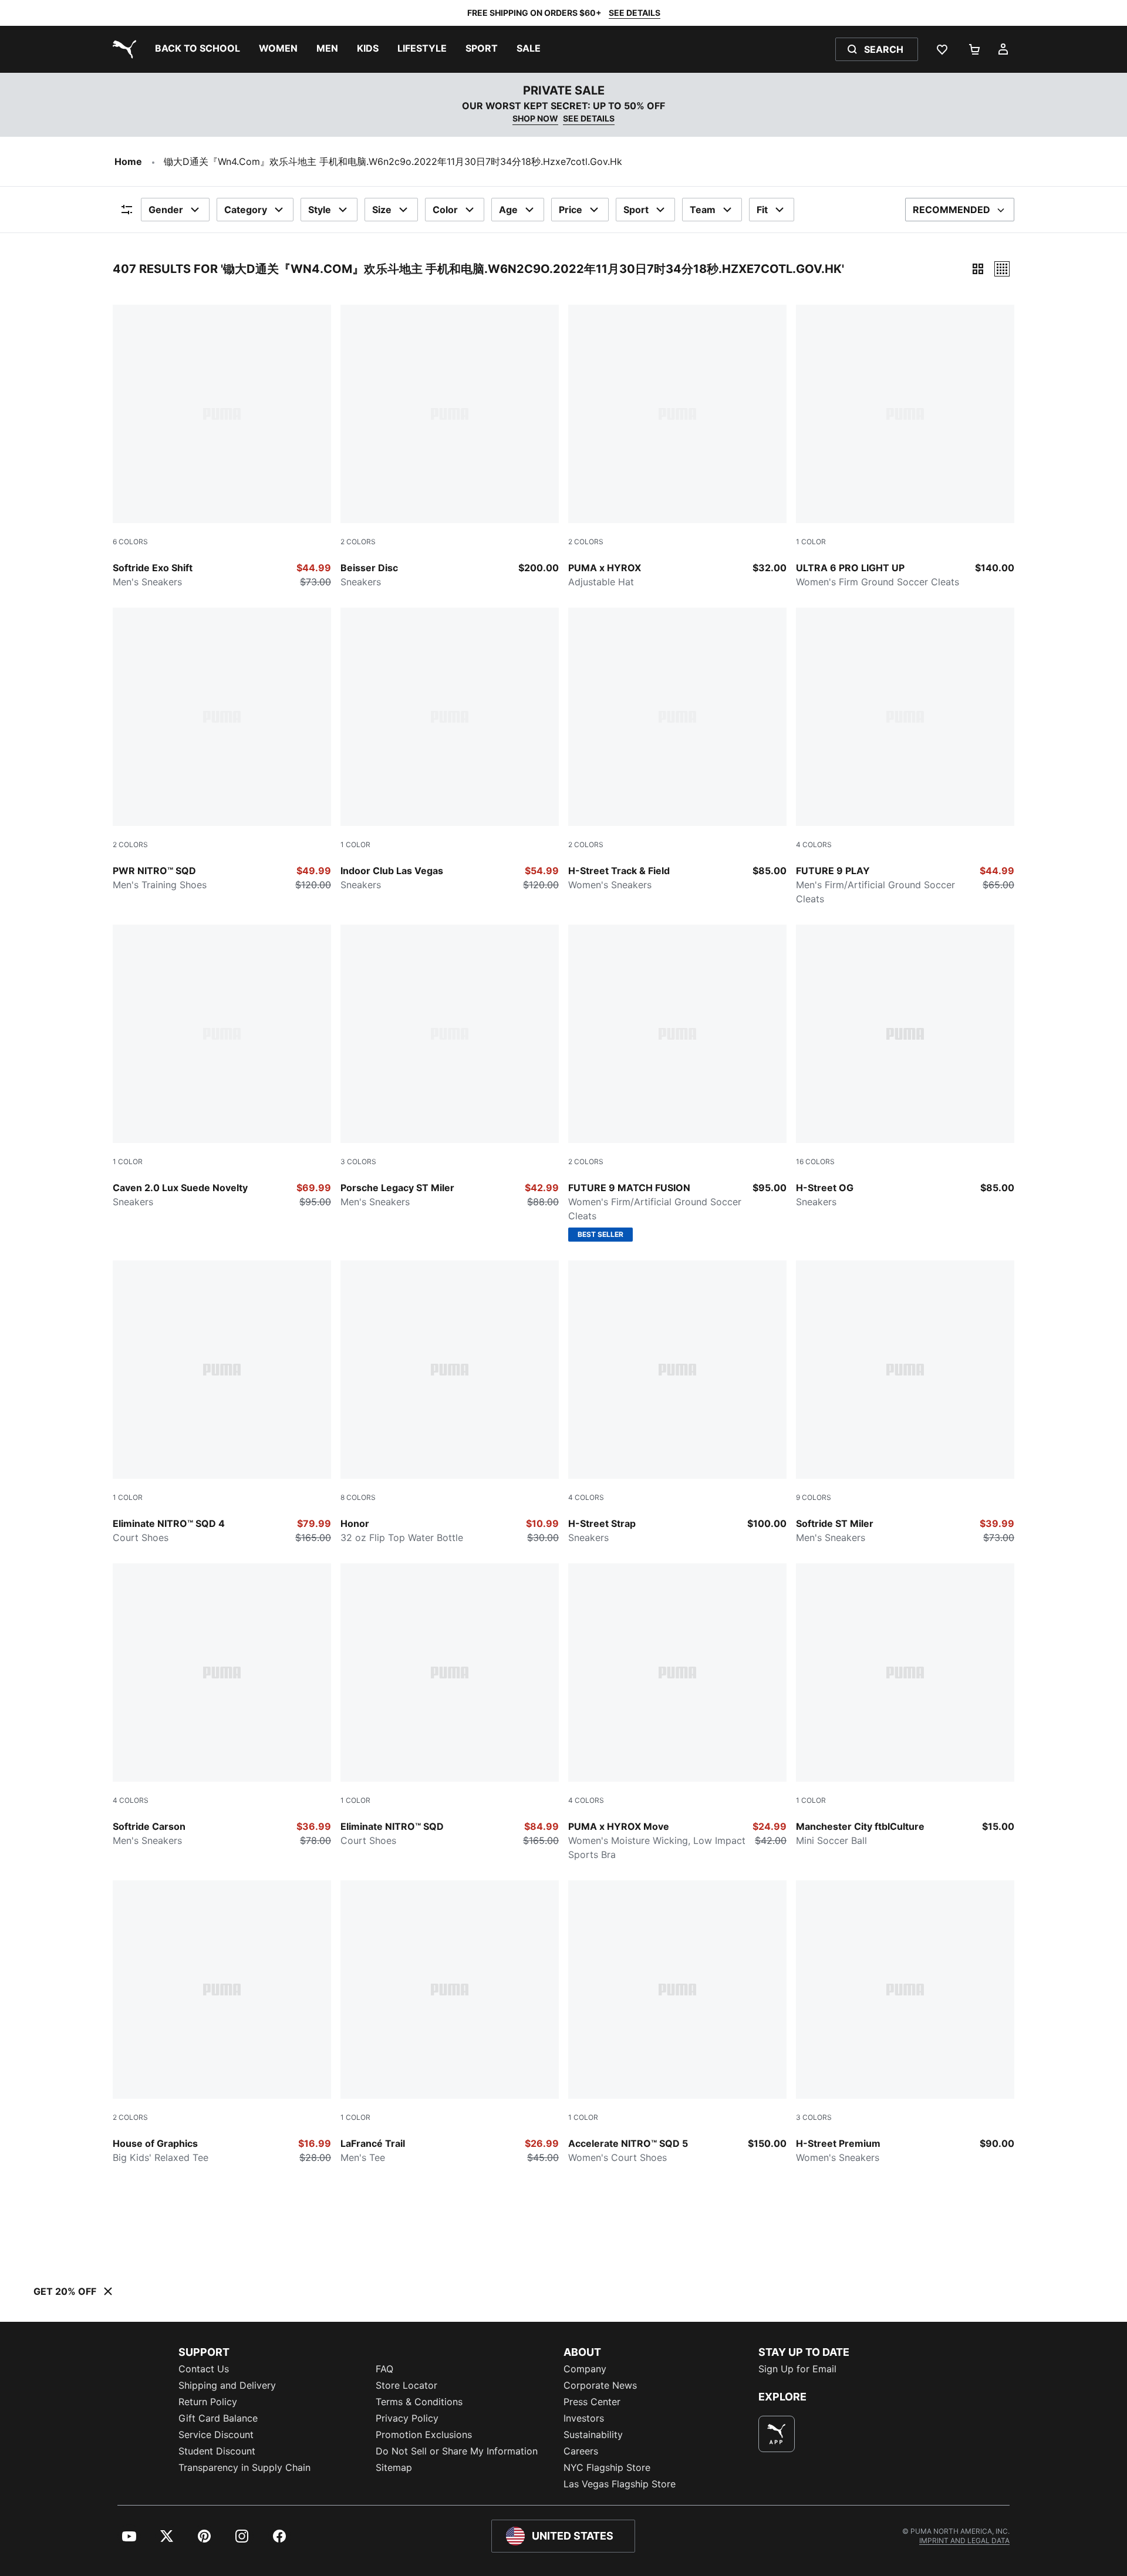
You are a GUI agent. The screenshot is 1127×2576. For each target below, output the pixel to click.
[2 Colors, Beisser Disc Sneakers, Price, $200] (450, 447)
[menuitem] (198, 49)
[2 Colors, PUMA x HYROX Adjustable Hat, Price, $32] (677, 447)
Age (508, 210)
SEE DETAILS (635, 13)
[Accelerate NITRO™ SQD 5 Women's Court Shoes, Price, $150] (677, 2022)
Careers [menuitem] (581, 2451)
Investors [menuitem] (584, 2418)
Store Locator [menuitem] (406, 2385)
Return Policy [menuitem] (208, 2402)
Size (382, 210)
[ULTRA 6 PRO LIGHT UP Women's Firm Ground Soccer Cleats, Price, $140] (905, 447)
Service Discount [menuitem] (216, 2435)
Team (703, 210)
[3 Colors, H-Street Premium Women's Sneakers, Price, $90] (905, 2022)
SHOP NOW (535, 118)
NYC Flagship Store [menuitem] (607, 2467)
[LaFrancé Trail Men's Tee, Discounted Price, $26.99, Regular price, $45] (450, 2022)
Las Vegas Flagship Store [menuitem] (620, 2484)
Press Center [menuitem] (592, 2402)
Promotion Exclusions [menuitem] (424, 2435)
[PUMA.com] (122, 49)
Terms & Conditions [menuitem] (419, 2402)
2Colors (358, 542)
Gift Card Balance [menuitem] (218, 2418)
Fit (762, 210)
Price (571, 210)
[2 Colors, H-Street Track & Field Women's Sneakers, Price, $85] (677, 750)
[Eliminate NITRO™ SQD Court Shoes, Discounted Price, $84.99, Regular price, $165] (450, 1705)
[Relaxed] (1002, 269)
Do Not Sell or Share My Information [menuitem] (457, 2451)
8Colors (358, 1497)
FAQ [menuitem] (384, 2369)
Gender (166, 210)
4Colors (814, 844)
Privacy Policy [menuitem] (407, 2418)
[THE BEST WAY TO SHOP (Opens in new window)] (777, 2434)
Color (445, 210)
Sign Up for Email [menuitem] (797, 2369)
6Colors (130, 542)
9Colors (814, 1497)
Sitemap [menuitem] (394, 2467)
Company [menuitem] (585, 2369)
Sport (636, 210)
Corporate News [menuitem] (600, 2385)
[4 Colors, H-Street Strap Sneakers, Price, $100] (677, 1402)
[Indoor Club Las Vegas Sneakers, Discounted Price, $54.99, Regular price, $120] (450, 750)
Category (246, 210)
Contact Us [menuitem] (204, 2369)
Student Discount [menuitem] (217, 2451)
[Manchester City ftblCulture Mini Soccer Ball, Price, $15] (905, 1705)
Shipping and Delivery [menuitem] (227, 2385)
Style (320, 210)
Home (128, 161)
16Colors (815, 1161)
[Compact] (978, 269)
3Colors (358, 1161)
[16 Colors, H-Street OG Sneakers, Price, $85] (905, 1067)
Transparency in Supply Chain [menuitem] (244, 2467)
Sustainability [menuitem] (593, 2435)
